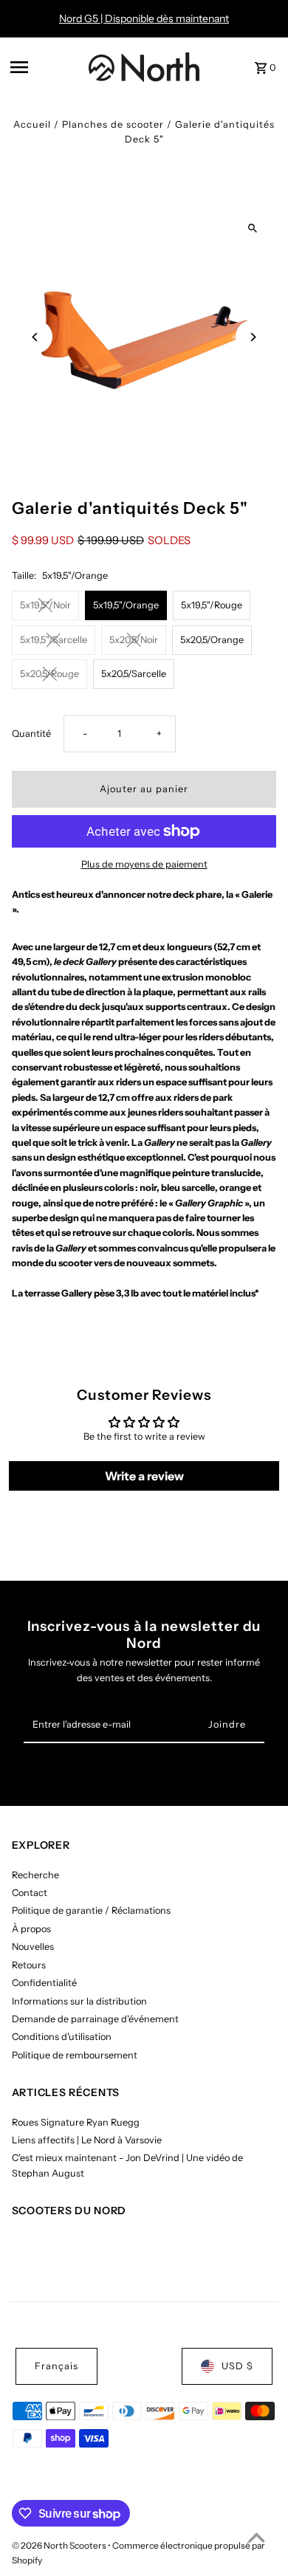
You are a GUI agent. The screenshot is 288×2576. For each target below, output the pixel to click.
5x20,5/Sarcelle (134, 674)
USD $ (237, 2366)
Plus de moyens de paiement (144, 864)
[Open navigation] (45, 67)
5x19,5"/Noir (45, 605)
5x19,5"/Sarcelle (54, 640)
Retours (29, 1965)
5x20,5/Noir (134, 640)
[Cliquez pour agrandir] (252, 229)
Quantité (31, 734)
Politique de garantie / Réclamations (91, 1910)
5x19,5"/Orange (126, 605)
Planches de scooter (113, 124)
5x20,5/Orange (212, 640)
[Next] (252, 337)
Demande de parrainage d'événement (95, 2019)
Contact (30, 1893)
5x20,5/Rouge (49, 674)
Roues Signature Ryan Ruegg (76, 2122)
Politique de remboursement (75, 2055)
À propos (31, 1929)
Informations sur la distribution (79, 2001)
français (56, 2366)
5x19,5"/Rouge (212, 605)
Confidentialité (44, 1983)
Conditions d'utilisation (62, 2037)
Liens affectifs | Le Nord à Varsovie (87, 2140)
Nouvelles (33, 1947)
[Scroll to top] (257, 2537)
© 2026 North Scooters (60, 2545)
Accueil (32, 124)
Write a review (144, 1476)
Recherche (35, 1875)
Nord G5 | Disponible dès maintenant (144, 18)
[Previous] (36, 337)
